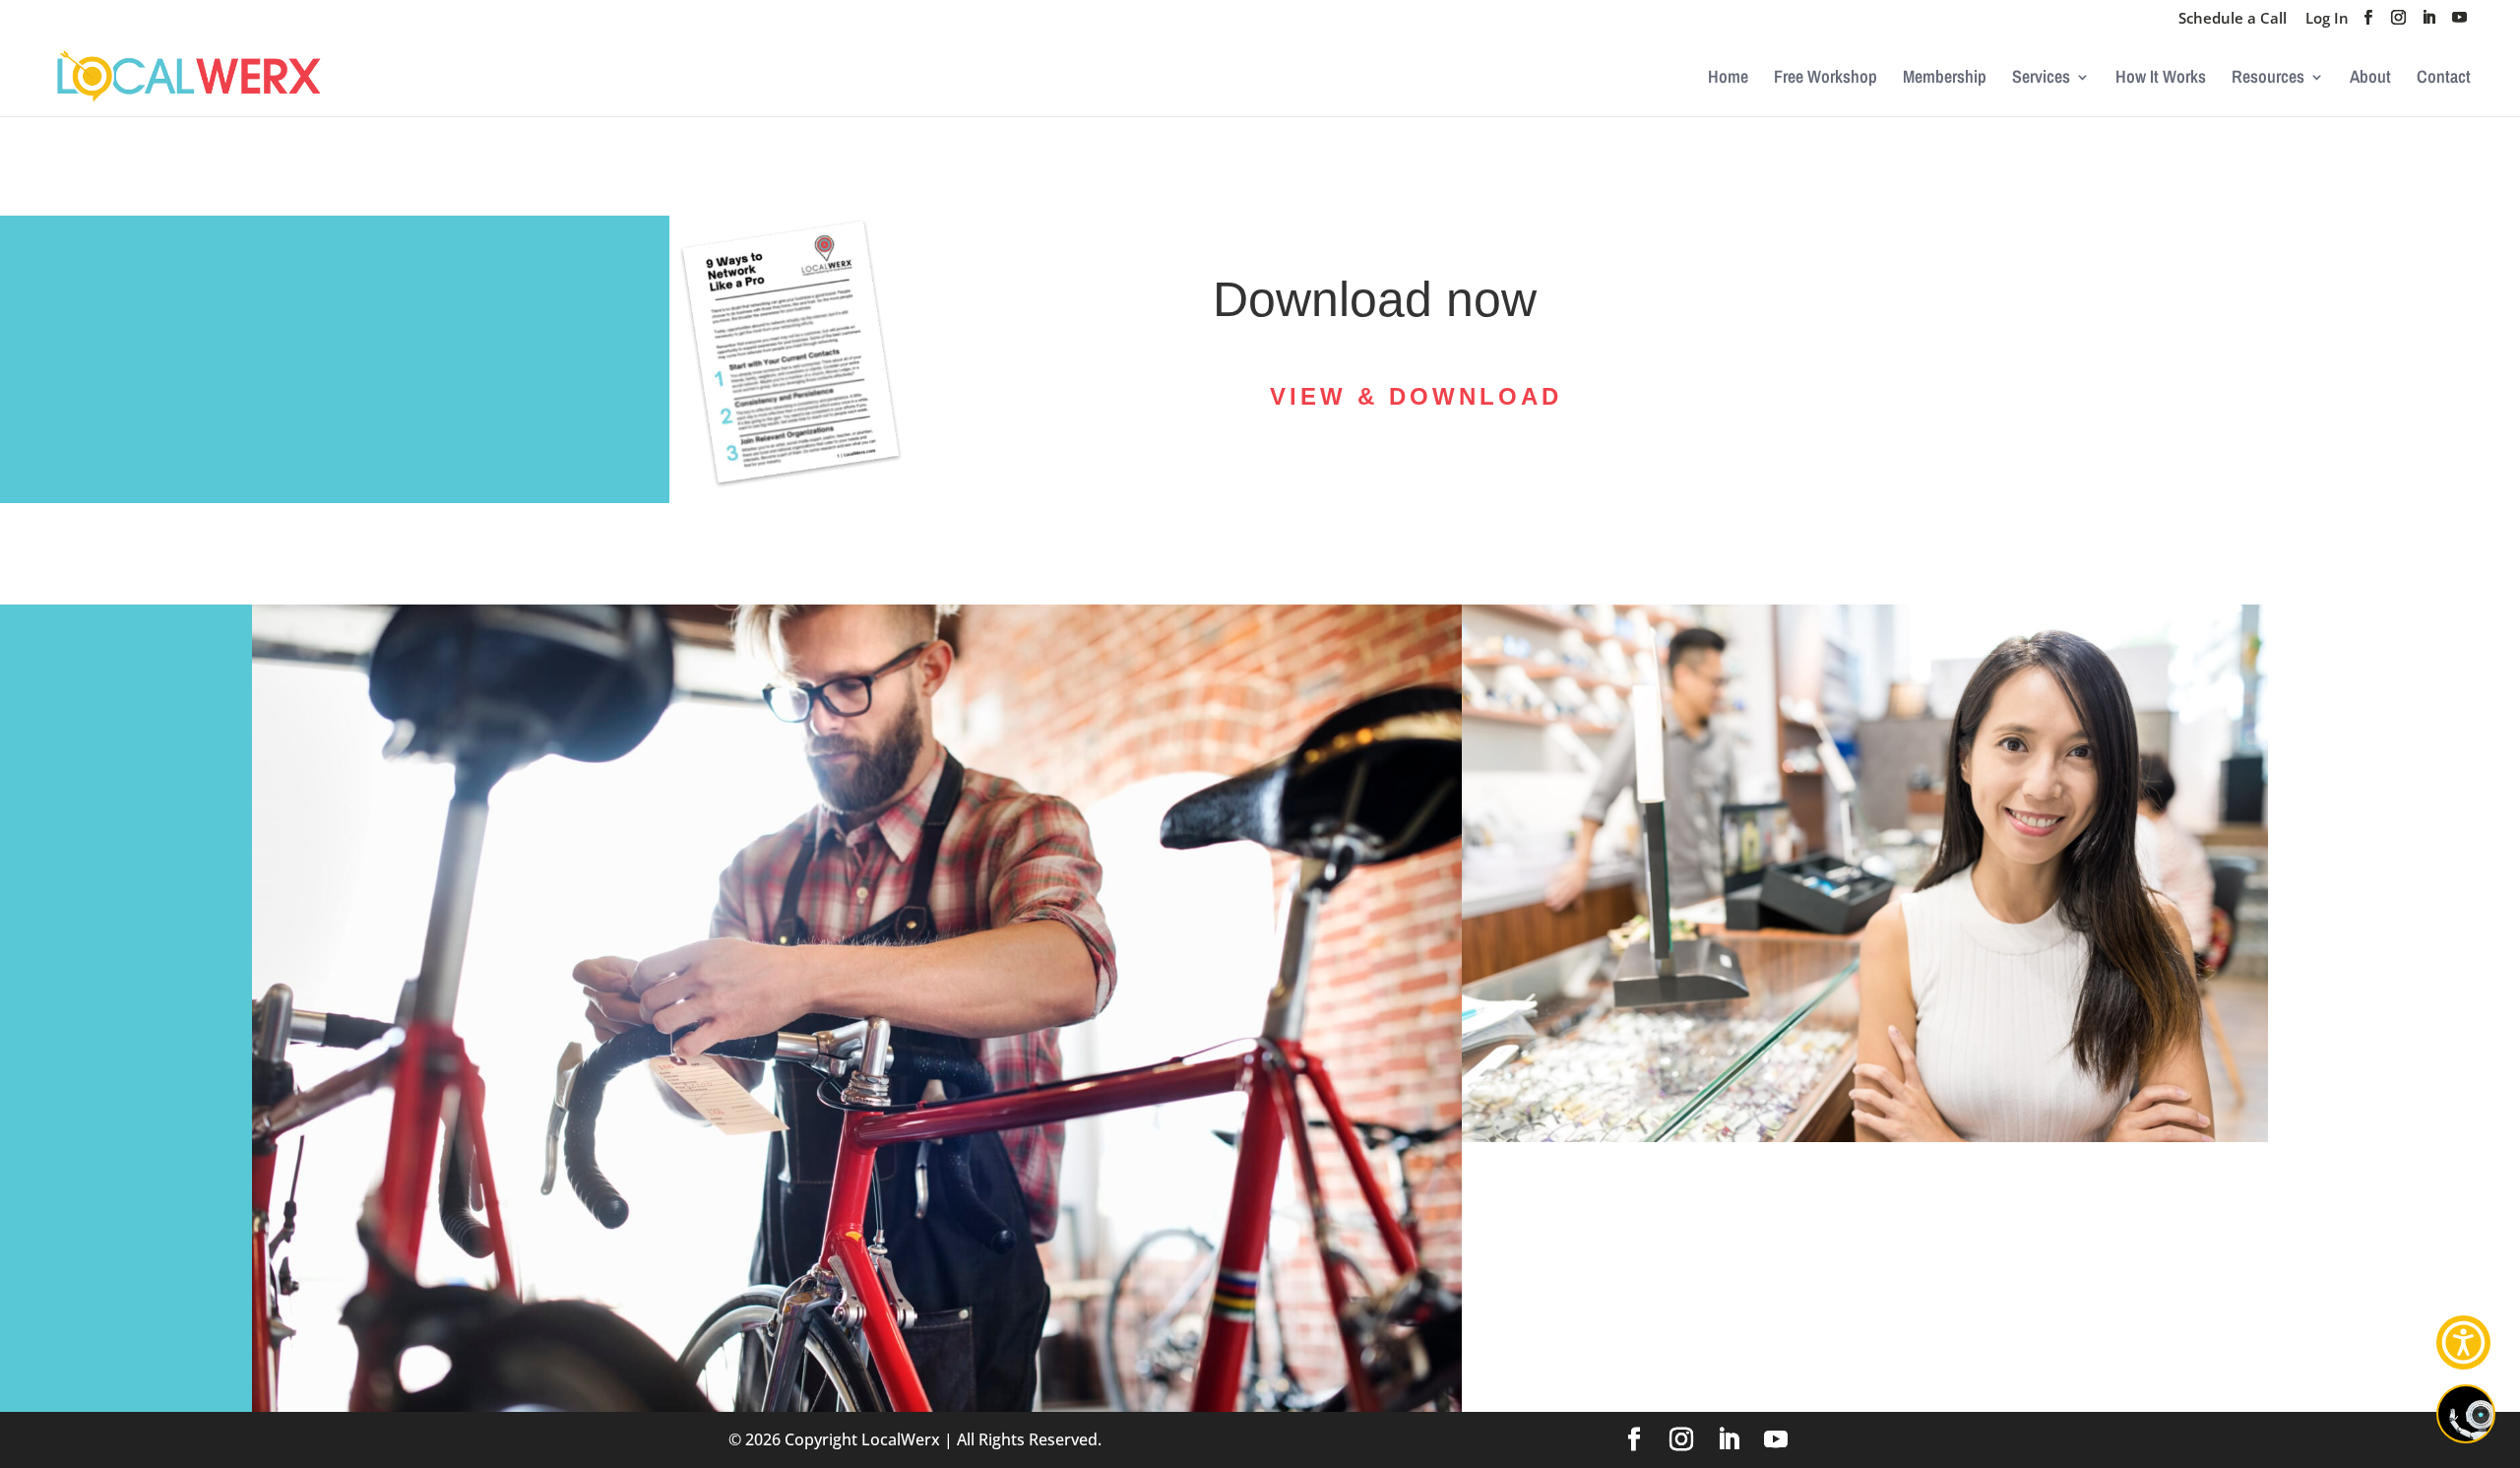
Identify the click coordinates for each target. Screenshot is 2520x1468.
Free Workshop (1826, 79)
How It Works (2161, 79)
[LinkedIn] (2429, 23)
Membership (1945, 79)
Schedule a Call (2233, 19)
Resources (2268, 79)
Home (1728, 79)
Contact (2444, 79)
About (2370, 79)
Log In (2327, 19)
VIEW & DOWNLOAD (1416, 396)
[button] (2463, 1342)
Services (2041, 79)
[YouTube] (2459, 23)
